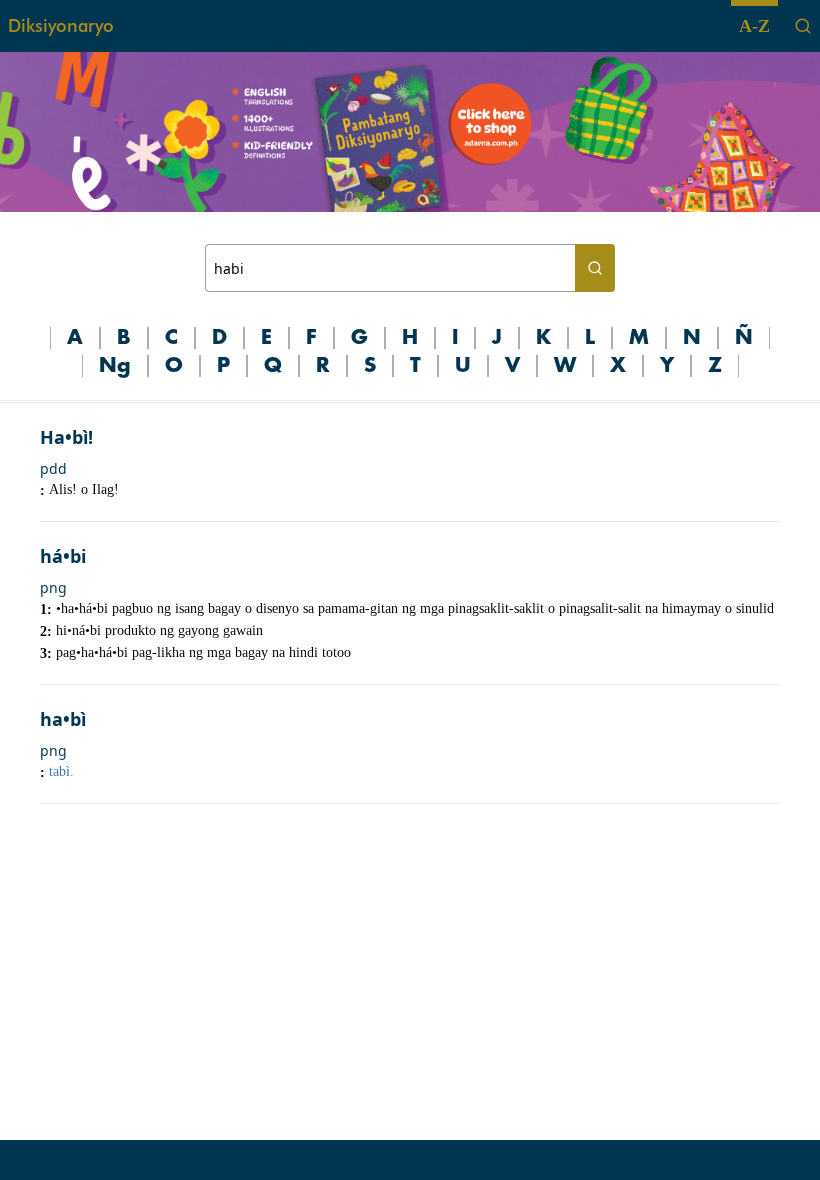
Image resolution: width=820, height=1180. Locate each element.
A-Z (754, 26)
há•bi (63, 556)
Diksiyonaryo (61, 25)
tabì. (61, 771)
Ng (115, 366)
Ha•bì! (66, 437)
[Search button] (595, 268)
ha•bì (63, 719)
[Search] (803, 26)
